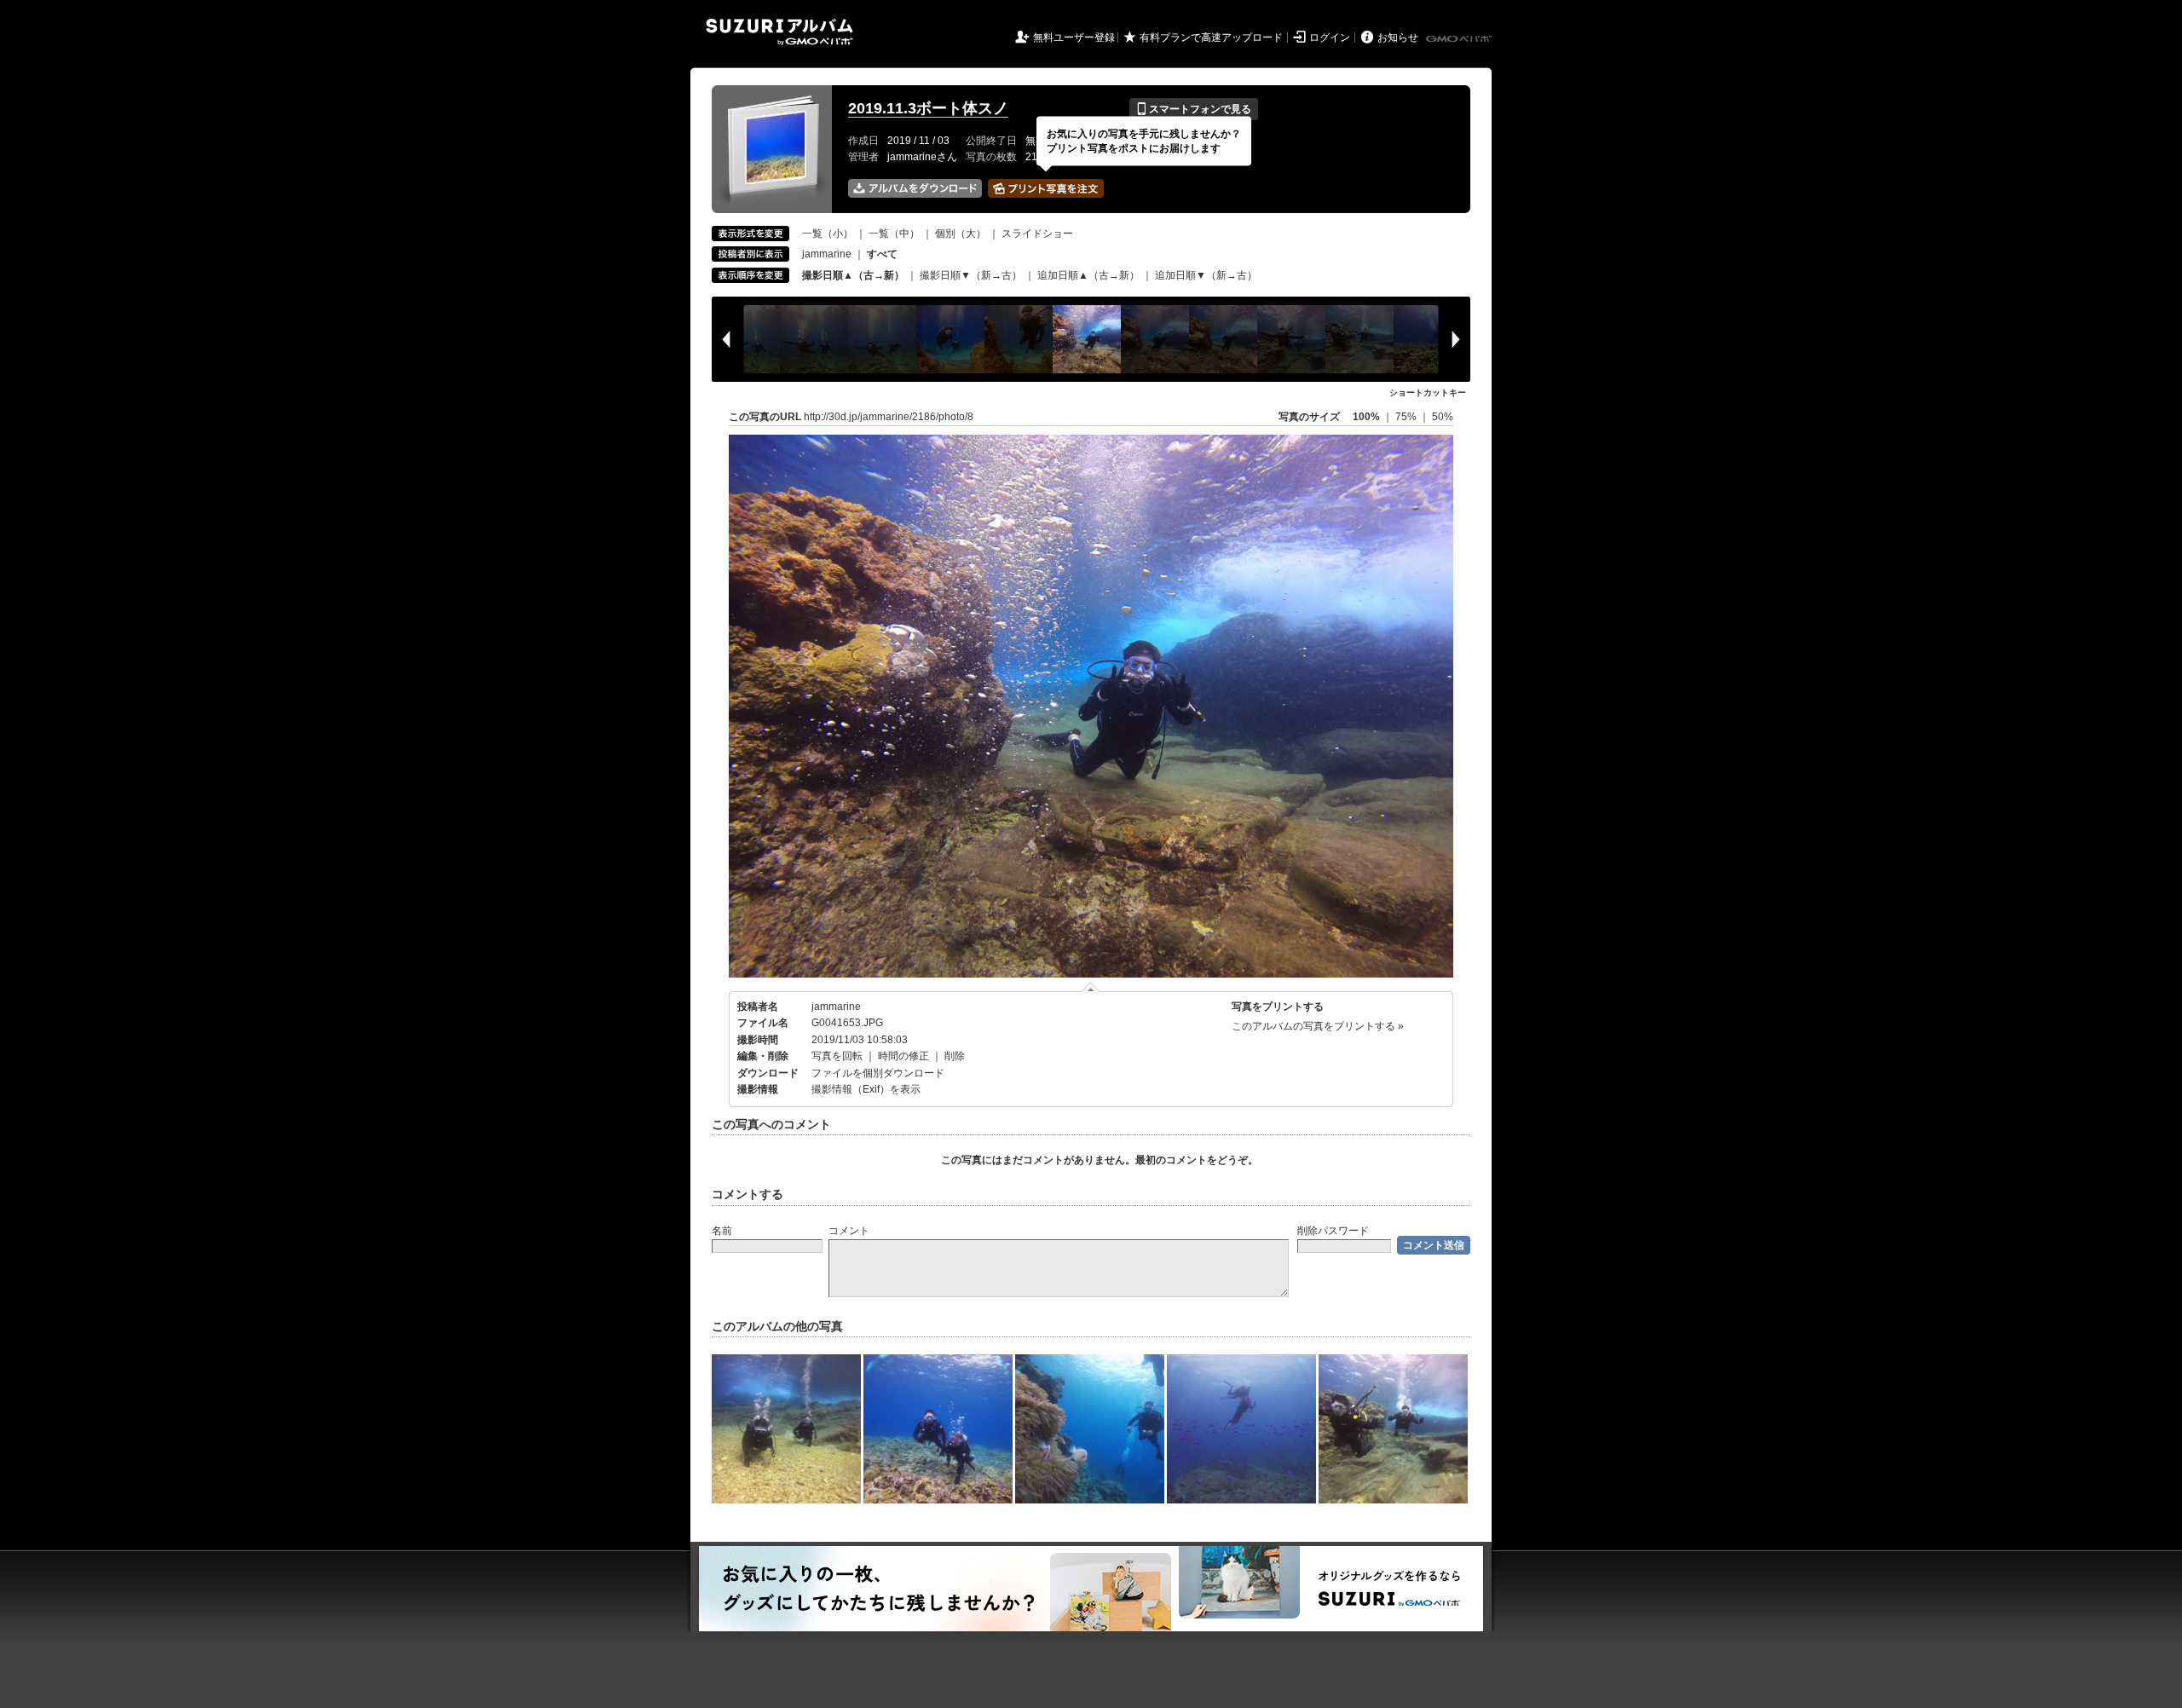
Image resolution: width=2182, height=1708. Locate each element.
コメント (849, 1231)
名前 (722, 1231)
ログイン (1330, 38)
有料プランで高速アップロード (1211, 38)
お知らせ (1398, 38)
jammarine (827, 254)
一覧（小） (828, 234)
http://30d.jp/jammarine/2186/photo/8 (889, 417)
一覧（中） (894, 234)
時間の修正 (903, 1056)
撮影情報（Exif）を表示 (866, 1089)
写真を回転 (837, 1056)
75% (1407, 417)
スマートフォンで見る (1194, 109)
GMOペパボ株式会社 (1460, 39)
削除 (955, 1056)
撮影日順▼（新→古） (971, 275)
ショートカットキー (1428, 392)
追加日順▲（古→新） (1088, 275)
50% (1443, 417)
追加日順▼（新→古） (1206, 275)
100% (1366, 417)
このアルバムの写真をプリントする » (1318, 1026)
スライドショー (1037, 234)
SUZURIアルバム (779, 32)
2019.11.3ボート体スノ (928, 108)
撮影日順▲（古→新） (853, 275)
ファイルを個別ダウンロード (878, 1073)
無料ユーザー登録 (1074, 38)
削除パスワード (1333, 1231)
